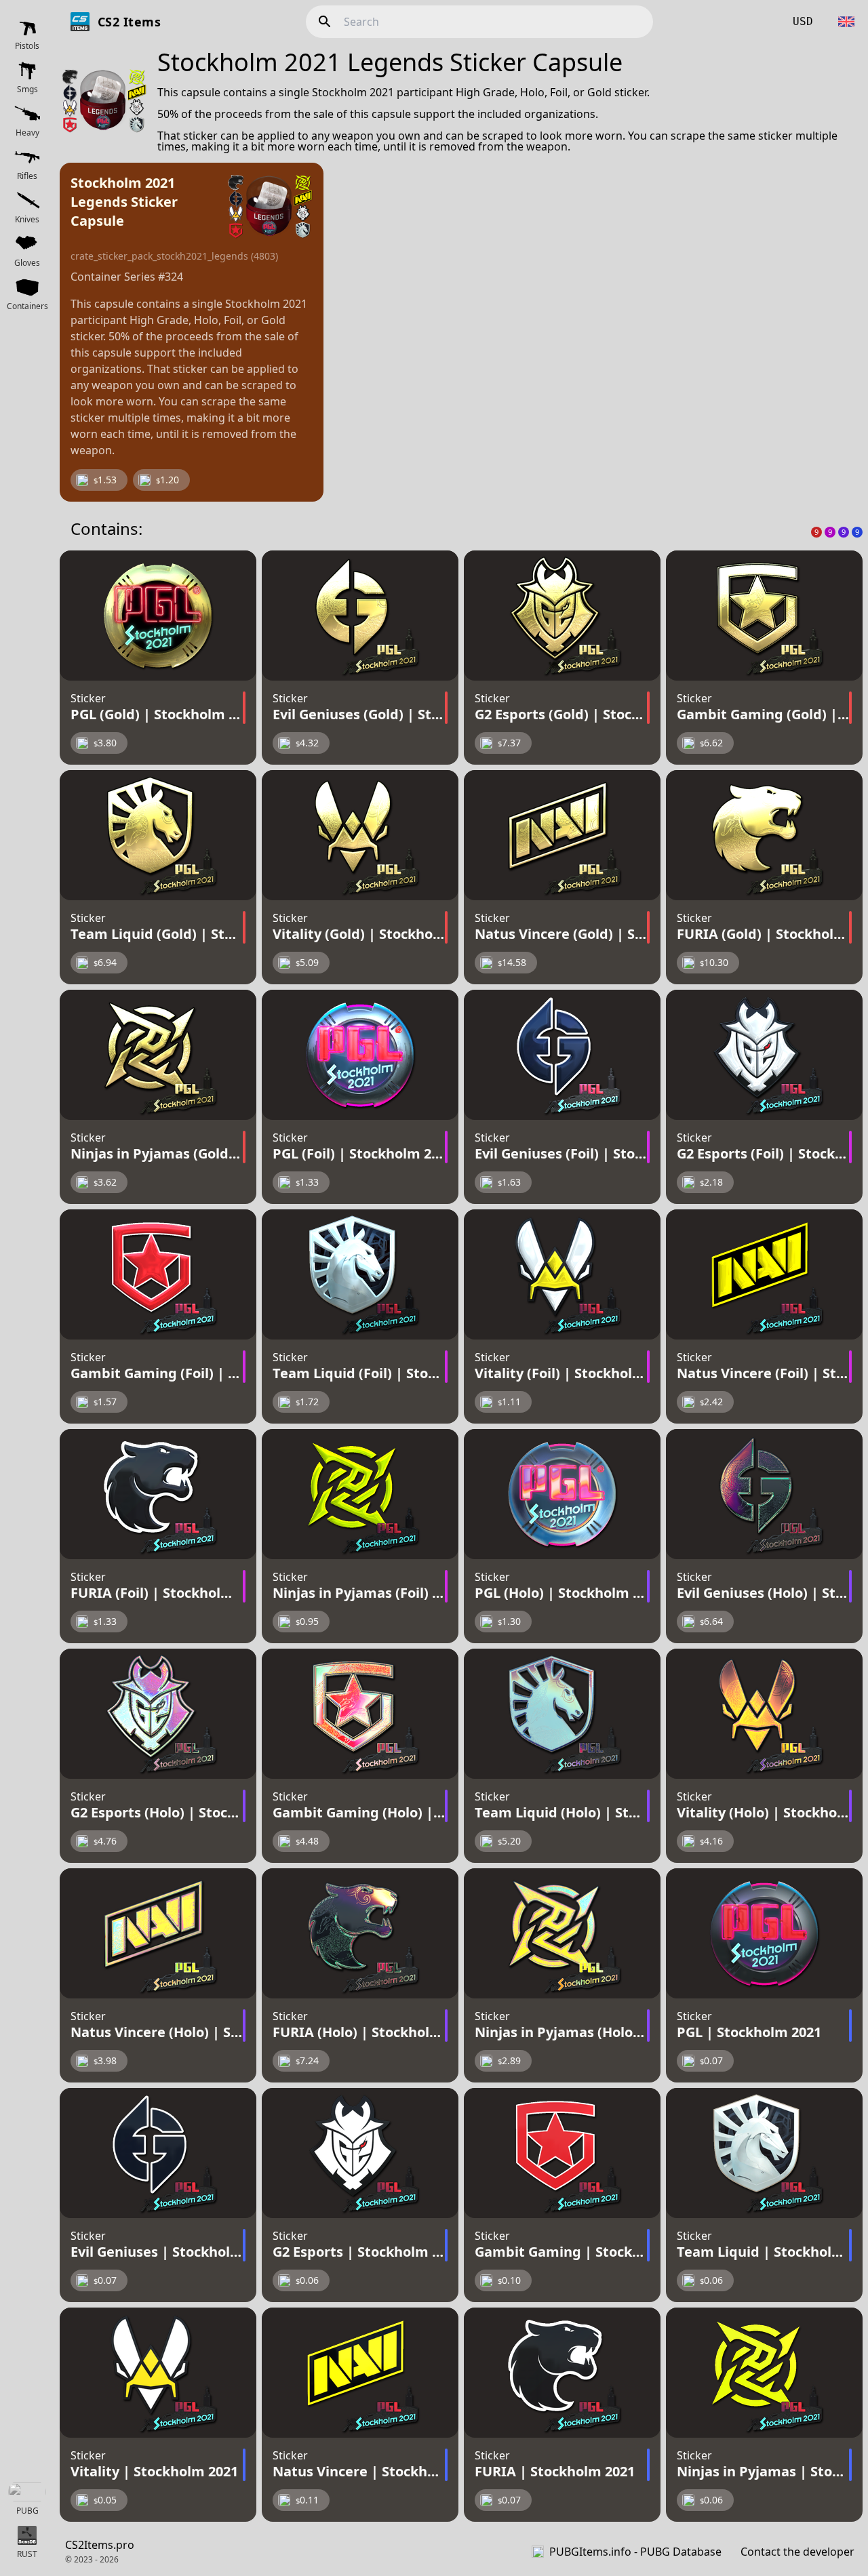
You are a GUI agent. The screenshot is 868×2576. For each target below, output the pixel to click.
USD (803, 21)
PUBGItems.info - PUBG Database (635, 2552)
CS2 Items (129, 22)
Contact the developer (797, 2552)
